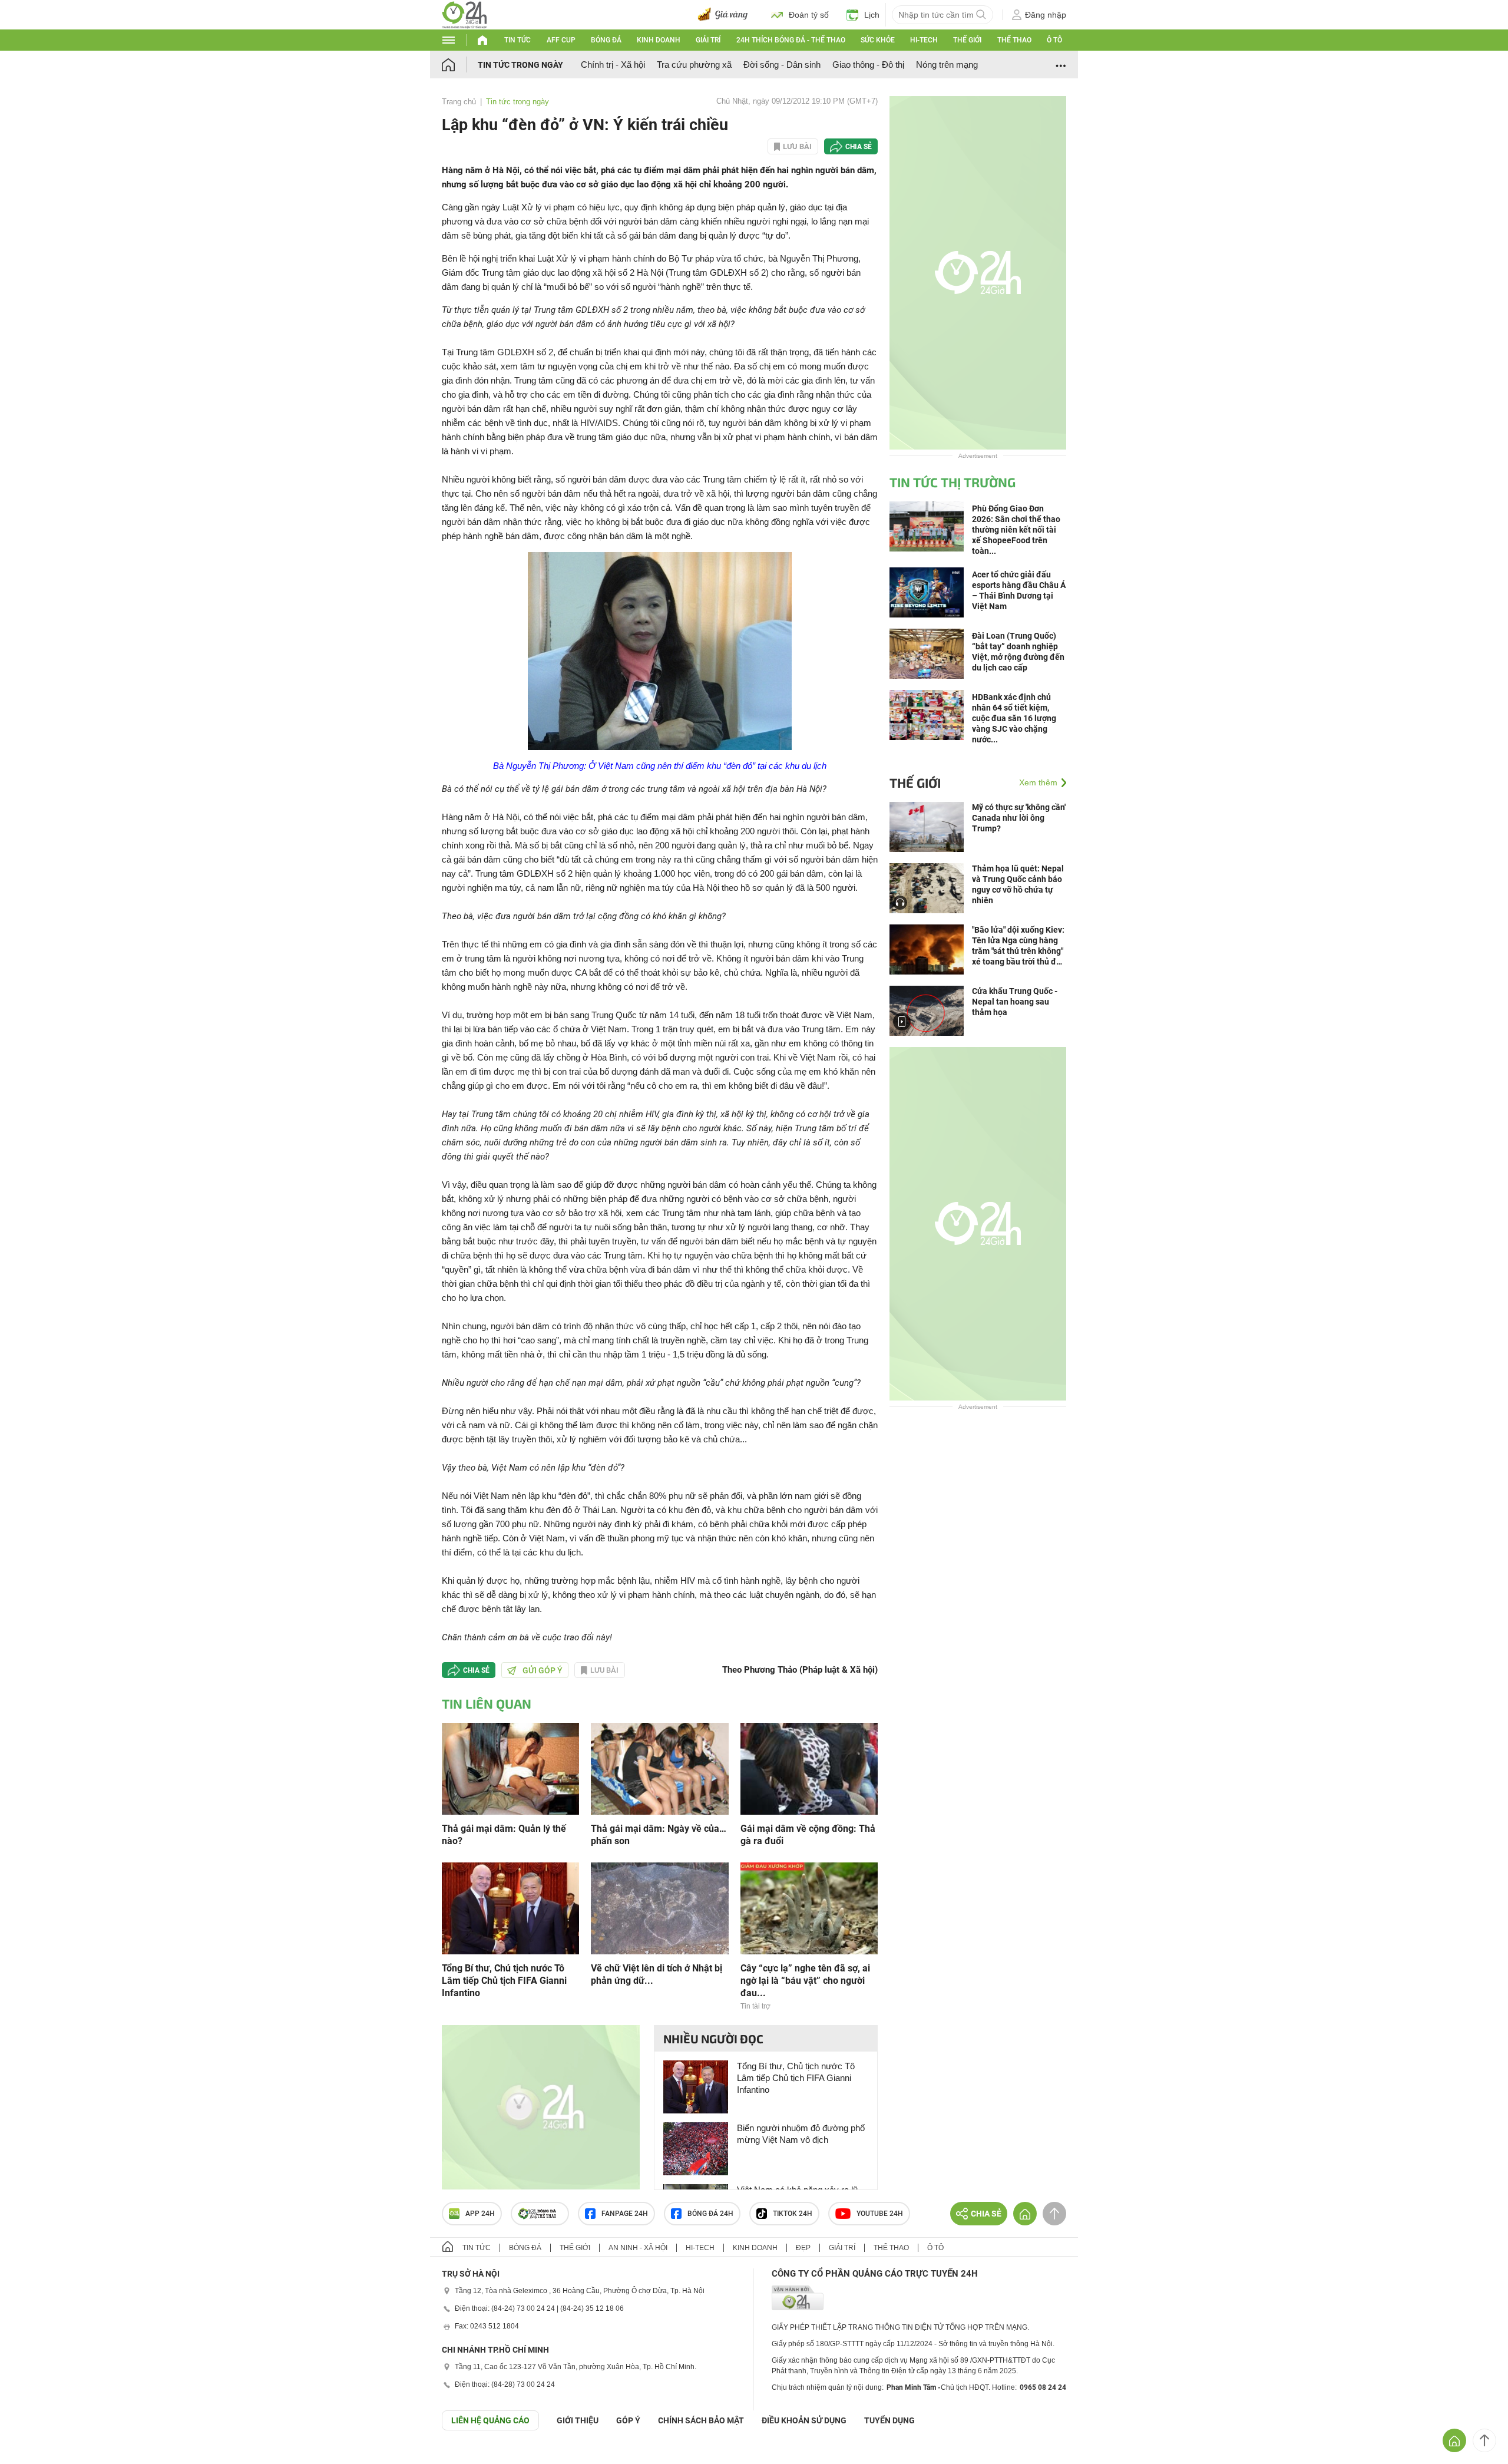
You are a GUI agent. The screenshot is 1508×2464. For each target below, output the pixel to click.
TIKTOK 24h (793, 2214)
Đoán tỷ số (809, 15)
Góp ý (628, 2420)
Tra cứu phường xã (694, 65)
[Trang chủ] (460, 65)
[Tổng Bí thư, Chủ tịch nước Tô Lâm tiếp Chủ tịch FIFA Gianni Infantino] (510, 1908)
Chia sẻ (859, 147)
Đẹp (803, 2248)
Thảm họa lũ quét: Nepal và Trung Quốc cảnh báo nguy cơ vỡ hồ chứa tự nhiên (1018, 884)
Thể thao (1014, 40)
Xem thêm (1038, 782)
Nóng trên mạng (947, 65)
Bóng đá (606, 40)
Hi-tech (924, 40)
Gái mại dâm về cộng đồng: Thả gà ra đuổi (808, 1835)
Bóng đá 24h (710, 2214)
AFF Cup (561, 40)
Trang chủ (459, 102)
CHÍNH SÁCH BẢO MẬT (701, 2420)
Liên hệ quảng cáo (490, 2420)
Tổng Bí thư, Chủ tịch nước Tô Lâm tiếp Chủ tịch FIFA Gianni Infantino (504, 1981)
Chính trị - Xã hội (613, 65)
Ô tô (1054, 40)
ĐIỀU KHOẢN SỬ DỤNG (804, 2420)
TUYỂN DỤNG (889, 2420)
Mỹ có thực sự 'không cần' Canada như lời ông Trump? (1019, 818)
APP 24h (480, 2214)
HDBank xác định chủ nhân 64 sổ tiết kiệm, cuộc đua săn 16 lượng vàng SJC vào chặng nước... (1014, 718)
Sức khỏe (878, 40)
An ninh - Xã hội (638, 2248)
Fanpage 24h (625, 2214)
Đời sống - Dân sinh (782, 65)
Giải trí (708, 40)
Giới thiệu (578, 2420)
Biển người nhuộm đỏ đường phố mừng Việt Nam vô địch (801, 2134)
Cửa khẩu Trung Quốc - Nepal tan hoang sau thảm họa (1015, 1002)
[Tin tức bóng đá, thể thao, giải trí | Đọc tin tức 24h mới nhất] (464, 14)
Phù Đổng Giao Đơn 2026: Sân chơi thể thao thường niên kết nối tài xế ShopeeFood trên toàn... (1016, 530)
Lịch (872, 15)
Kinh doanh (659, 40)
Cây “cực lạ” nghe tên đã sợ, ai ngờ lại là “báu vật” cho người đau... (805, 1981)
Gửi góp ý (543, 1670)
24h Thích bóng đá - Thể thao (791, 40)
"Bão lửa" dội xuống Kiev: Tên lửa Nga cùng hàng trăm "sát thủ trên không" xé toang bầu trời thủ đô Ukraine (1018, 946)
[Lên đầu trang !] (1484, 2440)
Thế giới (967, 40)
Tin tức (517, 40)
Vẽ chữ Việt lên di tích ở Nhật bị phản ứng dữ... (657, 1974)
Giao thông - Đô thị (868, 65)
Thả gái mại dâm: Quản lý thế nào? (504, 1835)
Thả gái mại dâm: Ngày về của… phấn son (659, 1835)
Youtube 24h (880, 2214)
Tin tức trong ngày (520, 65)
